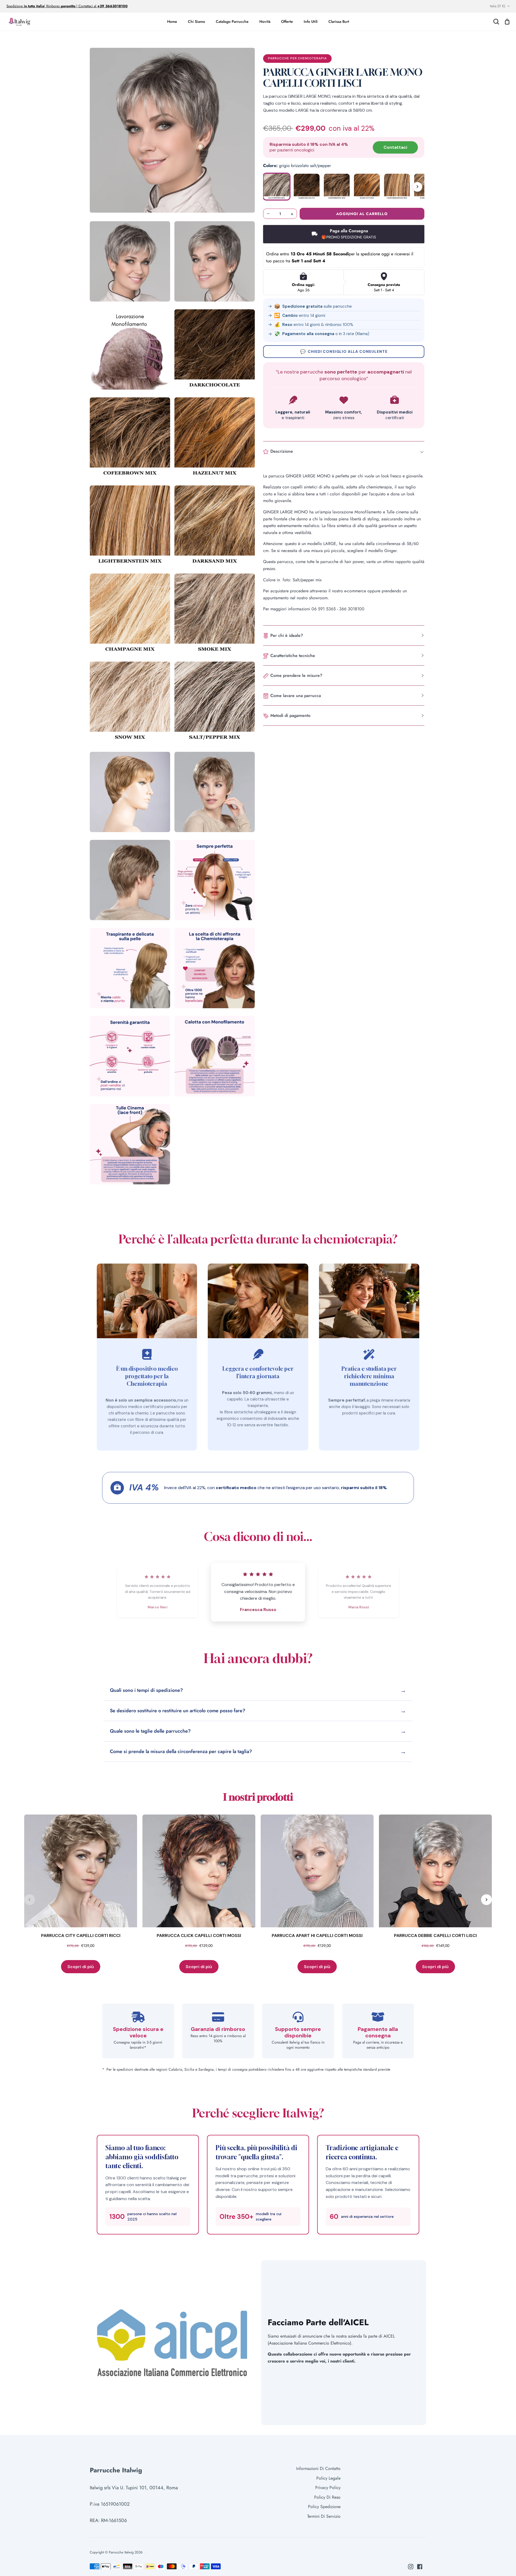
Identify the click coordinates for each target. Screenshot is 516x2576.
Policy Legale (328, 2478)
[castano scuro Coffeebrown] (337, 187)
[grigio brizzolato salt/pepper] (277, 187)
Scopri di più (81, 1967)
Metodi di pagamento (290, 715)
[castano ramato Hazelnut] (367, 187)
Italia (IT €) (498, 6)
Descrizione (282, 451)
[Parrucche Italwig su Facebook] (420, 2567)
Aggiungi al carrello (362, 213)
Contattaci (395, 147)
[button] (172, 130)
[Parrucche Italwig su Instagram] (411, 2567)
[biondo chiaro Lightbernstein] (397, 187)
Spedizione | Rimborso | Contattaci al (52, 6)
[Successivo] (417, 187)
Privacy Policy (328, 2488)
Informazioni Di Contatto (318, 2468)
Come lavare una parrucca (296, 695)
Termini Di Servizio (324, 2516)
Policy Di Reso (327, 2497)
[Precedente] (30, 1900)
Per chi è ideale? (287, 635)
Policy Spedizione (324, 2507)
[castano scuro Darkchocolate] (307, 187)
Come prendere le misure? (296, 675)
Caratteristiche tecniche (293, 655)
